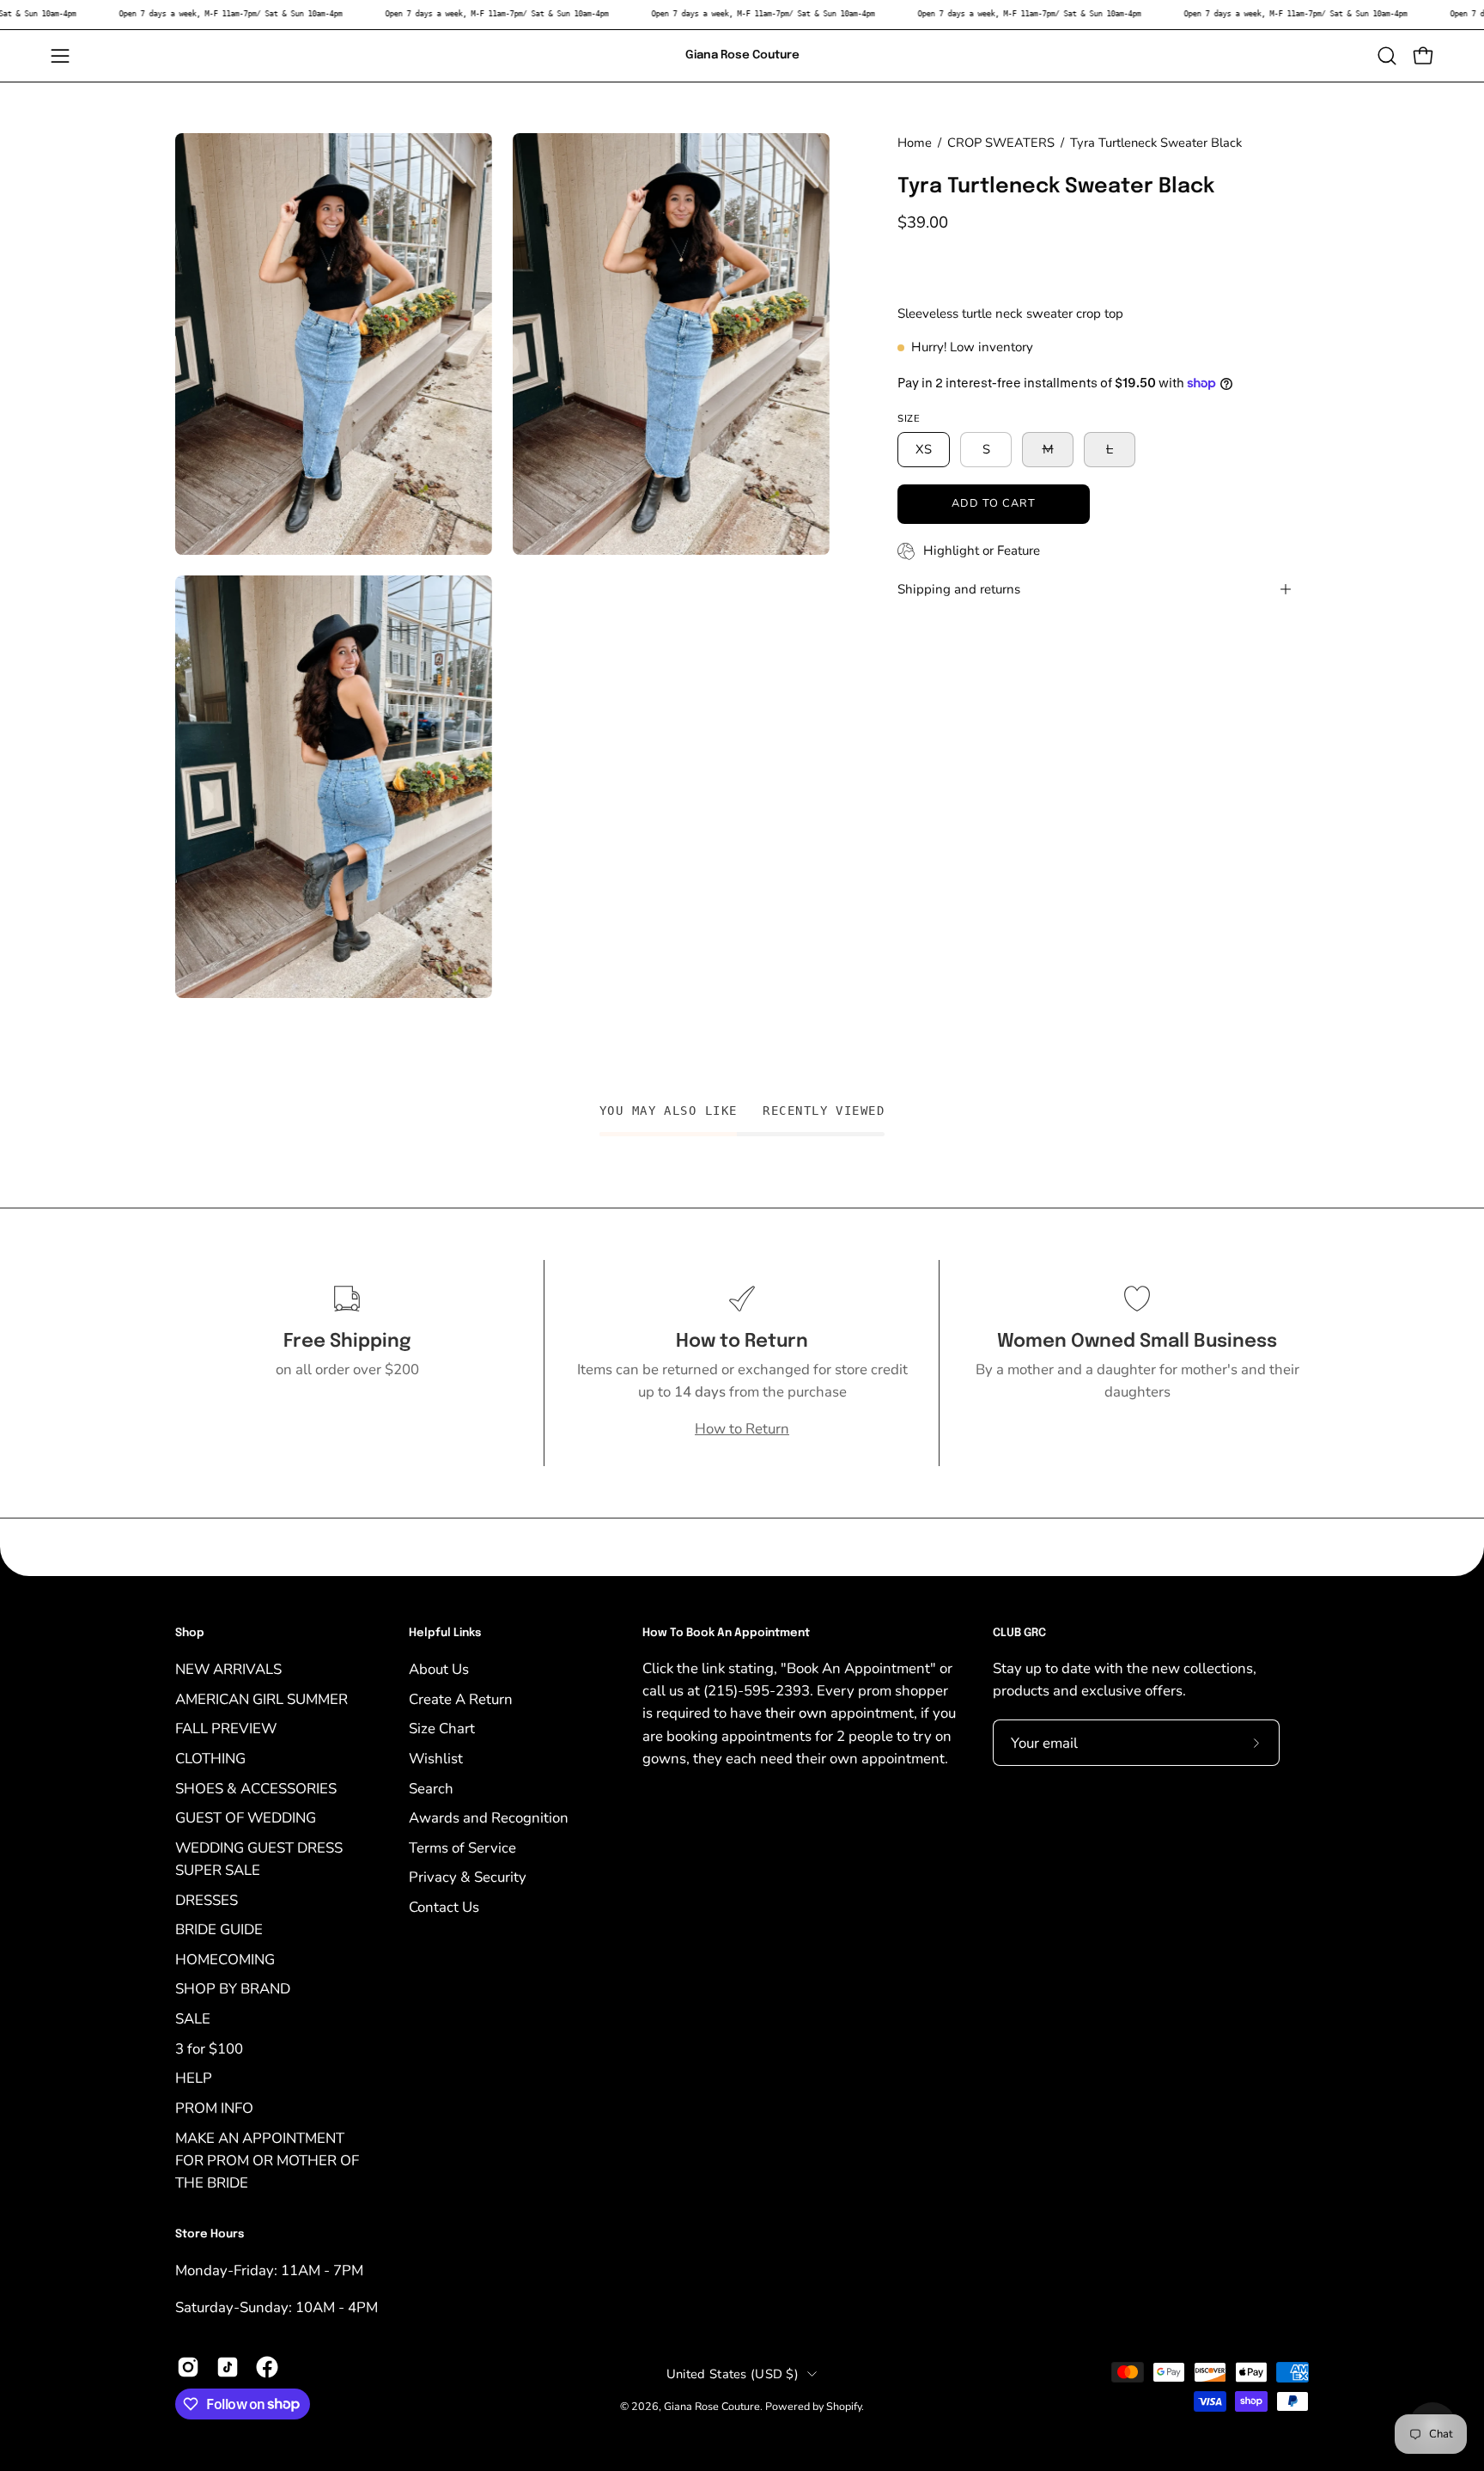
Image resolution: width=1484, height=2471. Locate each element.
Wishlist (436, 1758)
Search (431, 1788)
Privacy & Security (468, 1877)
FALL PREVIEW (226, 1728)
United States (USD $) (733, 2373)
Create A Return (461, 1698)
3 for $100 (209, 2048)
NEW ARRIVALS (228, 1669)
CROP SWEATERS (1001, 143)
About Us (439, 1669)
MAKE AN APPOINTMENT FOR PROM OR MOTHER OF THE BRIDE (267, 2160)
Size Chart (442, 1728)
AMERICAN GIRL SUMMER (262, 1698)
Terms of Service (462, 1847)
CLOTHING (210, 1758)
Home (915, 143)
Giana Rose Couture (742, 55)
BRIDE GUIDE (219, 1929)
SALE (193, 2019)
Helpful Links (445, 1633)
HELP (194, 2078)
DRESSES (207, 1899)
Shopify (844, 2405)
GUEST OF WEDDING (246, 1818)
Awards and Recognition (489, 1818)
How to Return (742, 1429)
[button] (1387, 56)
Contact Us (444, 1907)
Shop (190, 1633)
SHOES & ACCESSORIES (256, 1788)
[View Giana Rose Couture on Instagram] (188, 2367)
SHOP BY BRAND (233, 1989)
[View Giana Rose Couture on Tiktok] (228, 2367)
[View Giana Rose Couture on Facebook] (267, 2367)
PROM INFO (214, 2107)
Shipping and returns (959, 589)
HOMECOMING (225, 1959)
